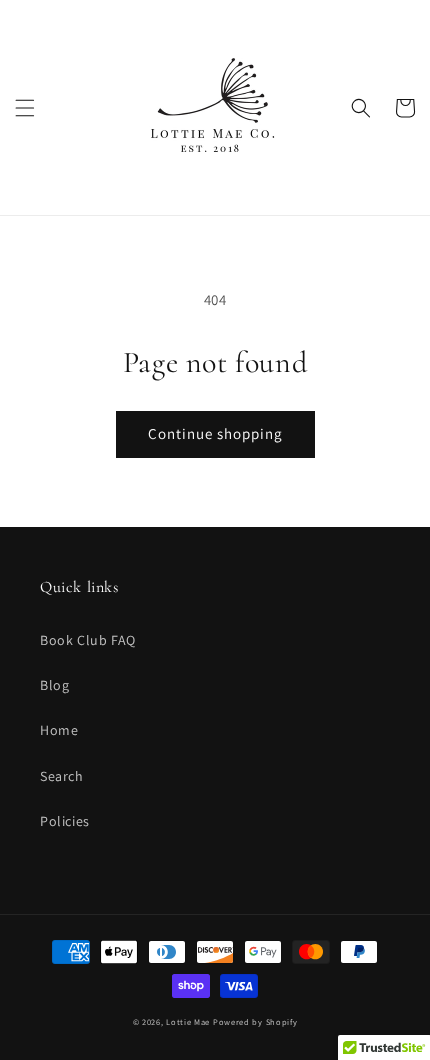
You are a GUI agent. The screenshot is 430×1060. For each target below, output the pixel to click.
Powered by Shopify (255, 1021)
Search (62, 776)
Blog (54, 685)
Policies (65, 821)
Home (59, 730)
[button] (25, 108)
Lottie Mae (188, 1021)
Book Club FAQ (88, 640)
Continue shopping (215, 433)
